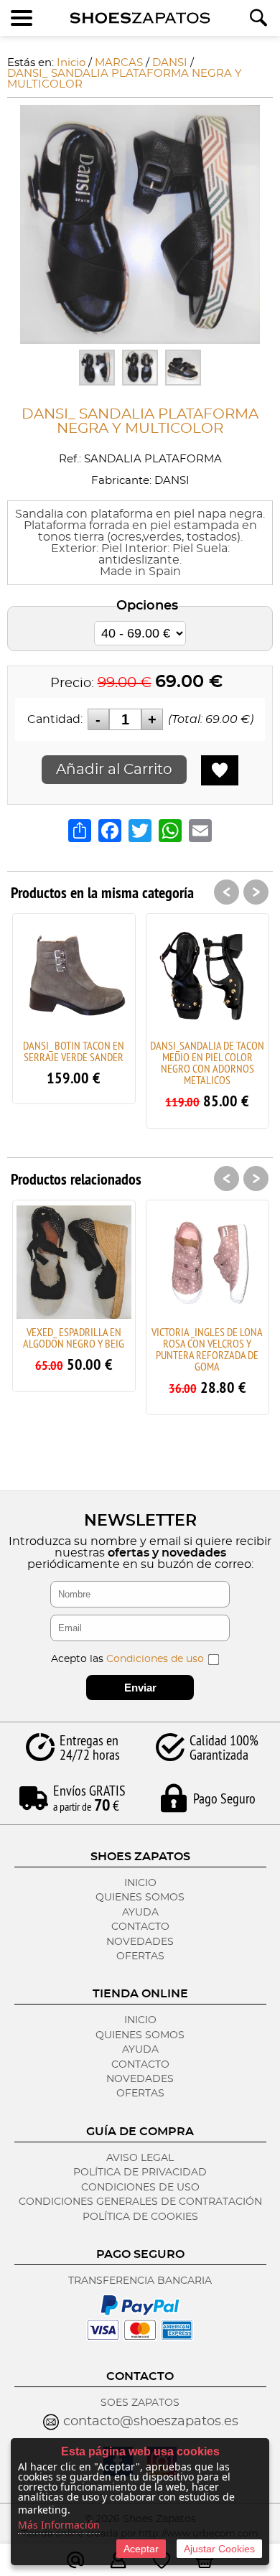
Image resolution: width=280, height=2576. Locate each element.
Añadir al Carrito (114, 770)
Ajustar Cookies (219, 2549)
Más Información (59, 2525)
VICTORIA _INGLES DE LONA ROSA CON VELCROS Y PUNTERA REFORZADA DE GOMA (207, 1349)
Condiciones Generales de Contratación (140, 2202)
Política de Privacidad (140, 2173)
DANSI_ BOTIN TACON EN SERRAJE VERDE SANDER (74, 1051)
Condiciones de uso (155, 1659)
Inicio (140, 1883)
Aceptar (141, 2549)
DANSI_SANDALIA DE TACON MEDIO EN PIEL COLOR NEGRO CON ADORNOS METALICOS (207, 1063)
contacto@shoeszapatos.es (151, 2422)
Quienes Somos (140, 1898)
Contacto (140, 1927)
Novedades (140, 1942)
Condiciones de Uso (140, 2188)
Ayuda (140, 1913)
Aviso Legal (140, 2158)
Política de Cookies (140, 2217)
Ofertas (140, 1956)
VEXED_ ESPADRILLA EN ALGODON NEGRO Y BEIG (74, 1338)
